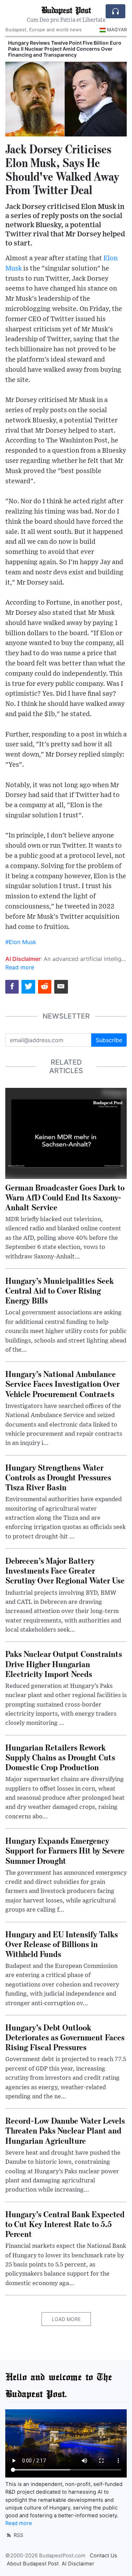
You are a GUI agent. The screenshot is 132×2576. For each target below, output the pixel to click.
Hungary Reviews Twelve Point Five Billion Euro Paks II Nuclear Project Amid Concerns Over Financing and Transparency (65, 49)
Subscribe (109, 1040)
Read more (20, 967)
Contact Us (103, 2556)
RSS (18, 2535)
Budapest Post (66, 10)
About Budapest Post (33, 2564)
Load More (66, 2319)
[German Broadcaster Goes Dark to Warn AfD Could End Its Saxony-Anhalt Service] (66, 1133)
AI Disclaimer (78, 2564)
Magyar (117, 30)
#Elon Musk (21, 942)
